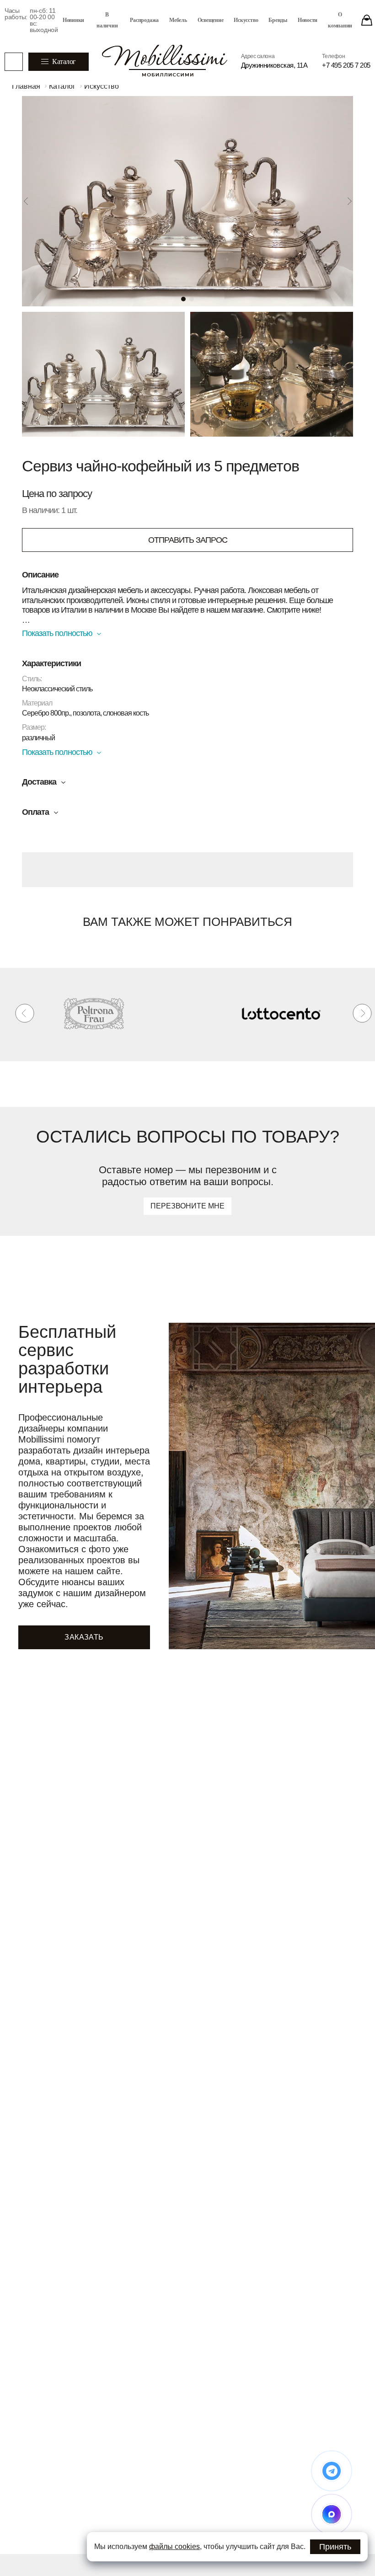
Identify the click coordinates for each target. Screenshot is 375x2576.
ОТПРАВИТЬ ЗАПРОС (188, 540)
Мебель (178, 20)
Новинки (73, 20)
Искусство (246, 20)
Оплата (35, 812)
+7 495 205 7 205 (346, 65)
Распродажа (144, 20)
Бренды (278, 20)
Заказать (84, 1637)
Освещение (211, 20)
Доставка (39, 782)
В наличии (107, 20)
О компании (340, 20)
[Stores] (367, 20)
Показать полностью (57, 633)
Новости (308, 20)
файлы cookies (174, 2547)
